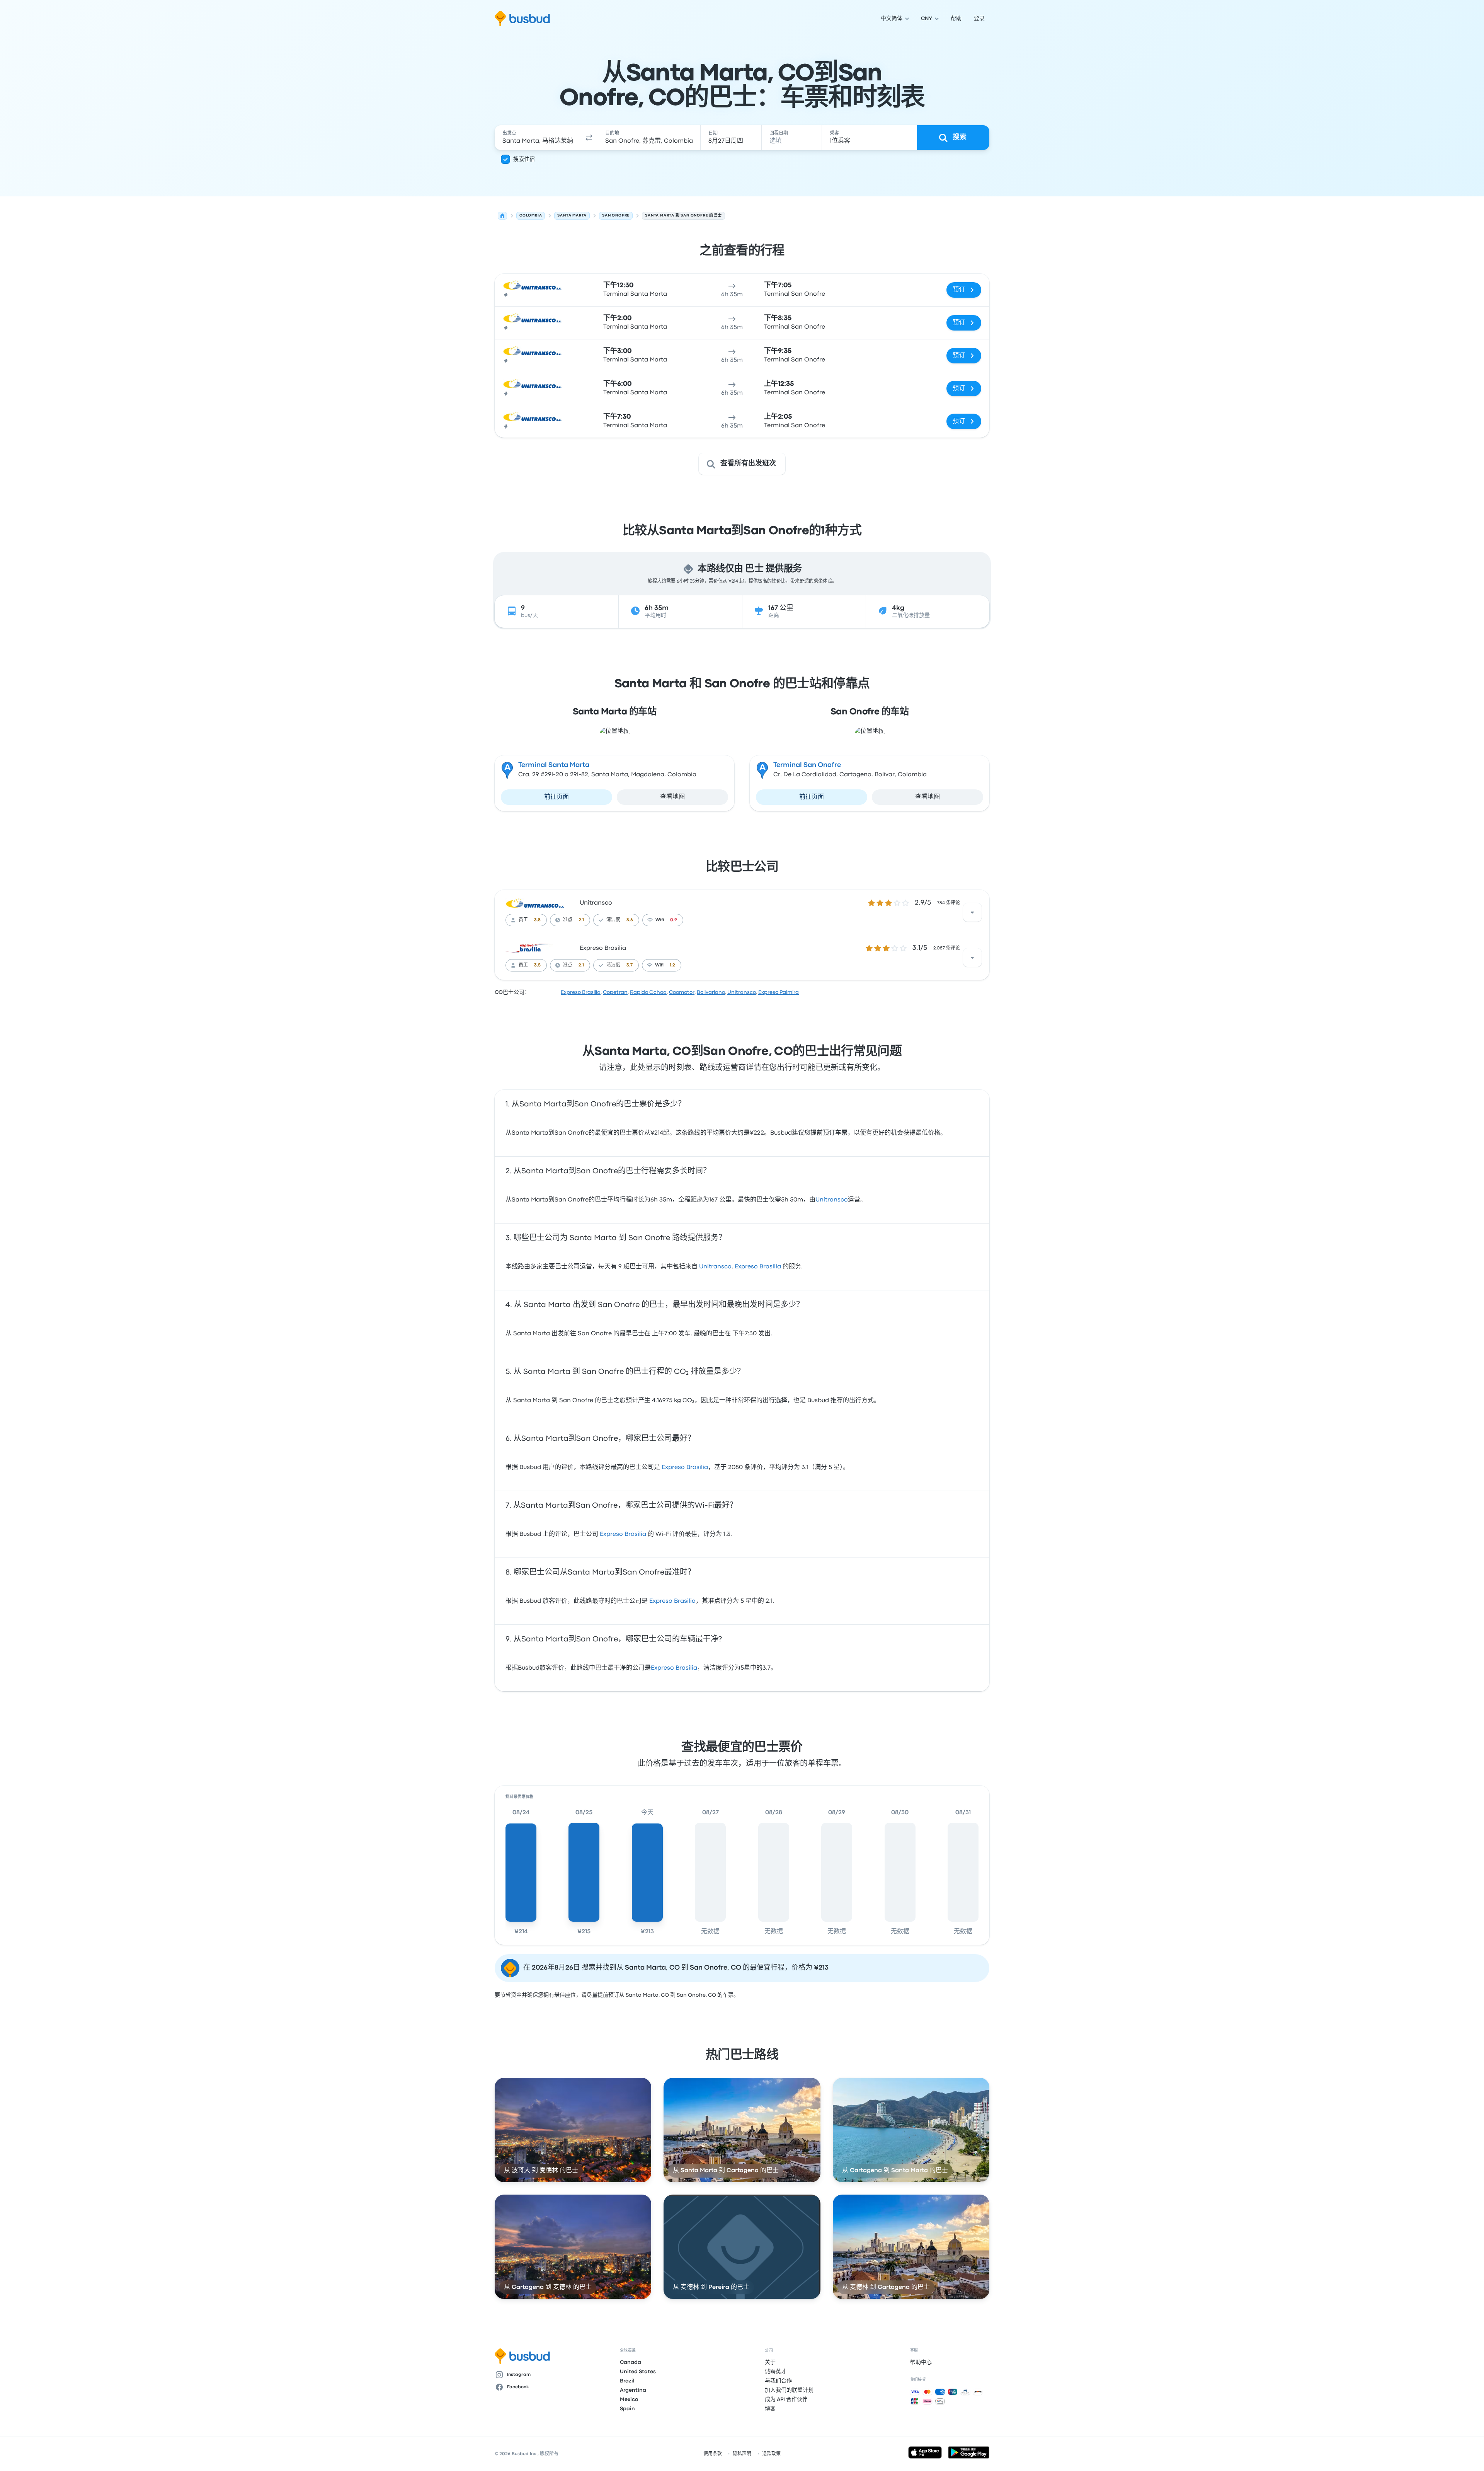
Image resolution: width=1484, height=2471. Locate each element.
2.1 (581, 920)
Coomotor (682, 992)
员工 (523, 920)
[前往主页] (522, 19)
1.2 (672, 965)
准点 (568, 920)
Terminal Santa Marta (554, 765)
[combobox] (538, 138)
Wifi (660, 920)
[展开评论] (972, 912)
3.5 (537, 965)
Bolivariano (711, 992)
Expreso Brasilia (603, 948)
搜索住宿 (524, 159)
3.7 (630, 965)
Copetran (615, 992)
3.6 (630, 920)
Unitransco (596, 903)
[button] (589, 138)
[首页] (502, 216)
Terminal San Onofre (807, 765)
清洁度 (613, 920)
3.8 (537, 920)
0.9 (674, 920)
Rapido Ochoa (648, 992)
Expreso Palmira (779, 992)
